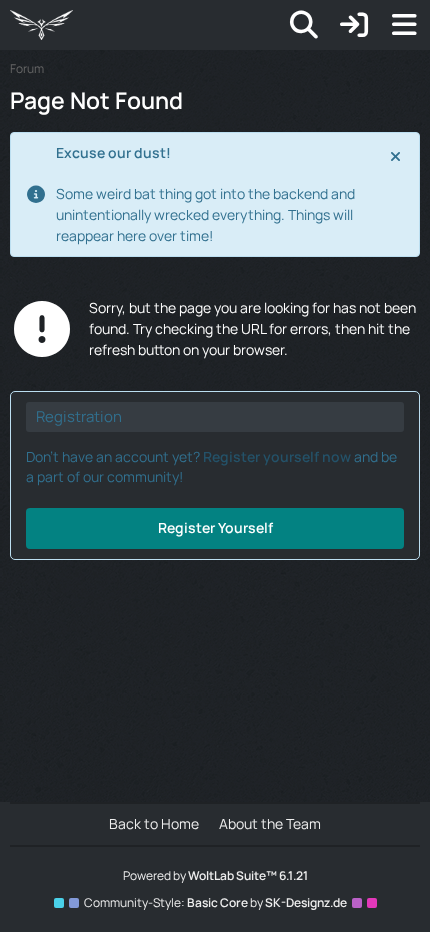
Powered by (215, 875)
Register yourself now (277, 456)
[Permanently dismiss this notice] (397, 155)
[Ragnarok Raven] (41, 25)
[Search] (304, 25)
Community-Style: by (215, 902)
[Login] (354, 25)
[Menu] (404, 25)
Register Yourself (215, 527)
